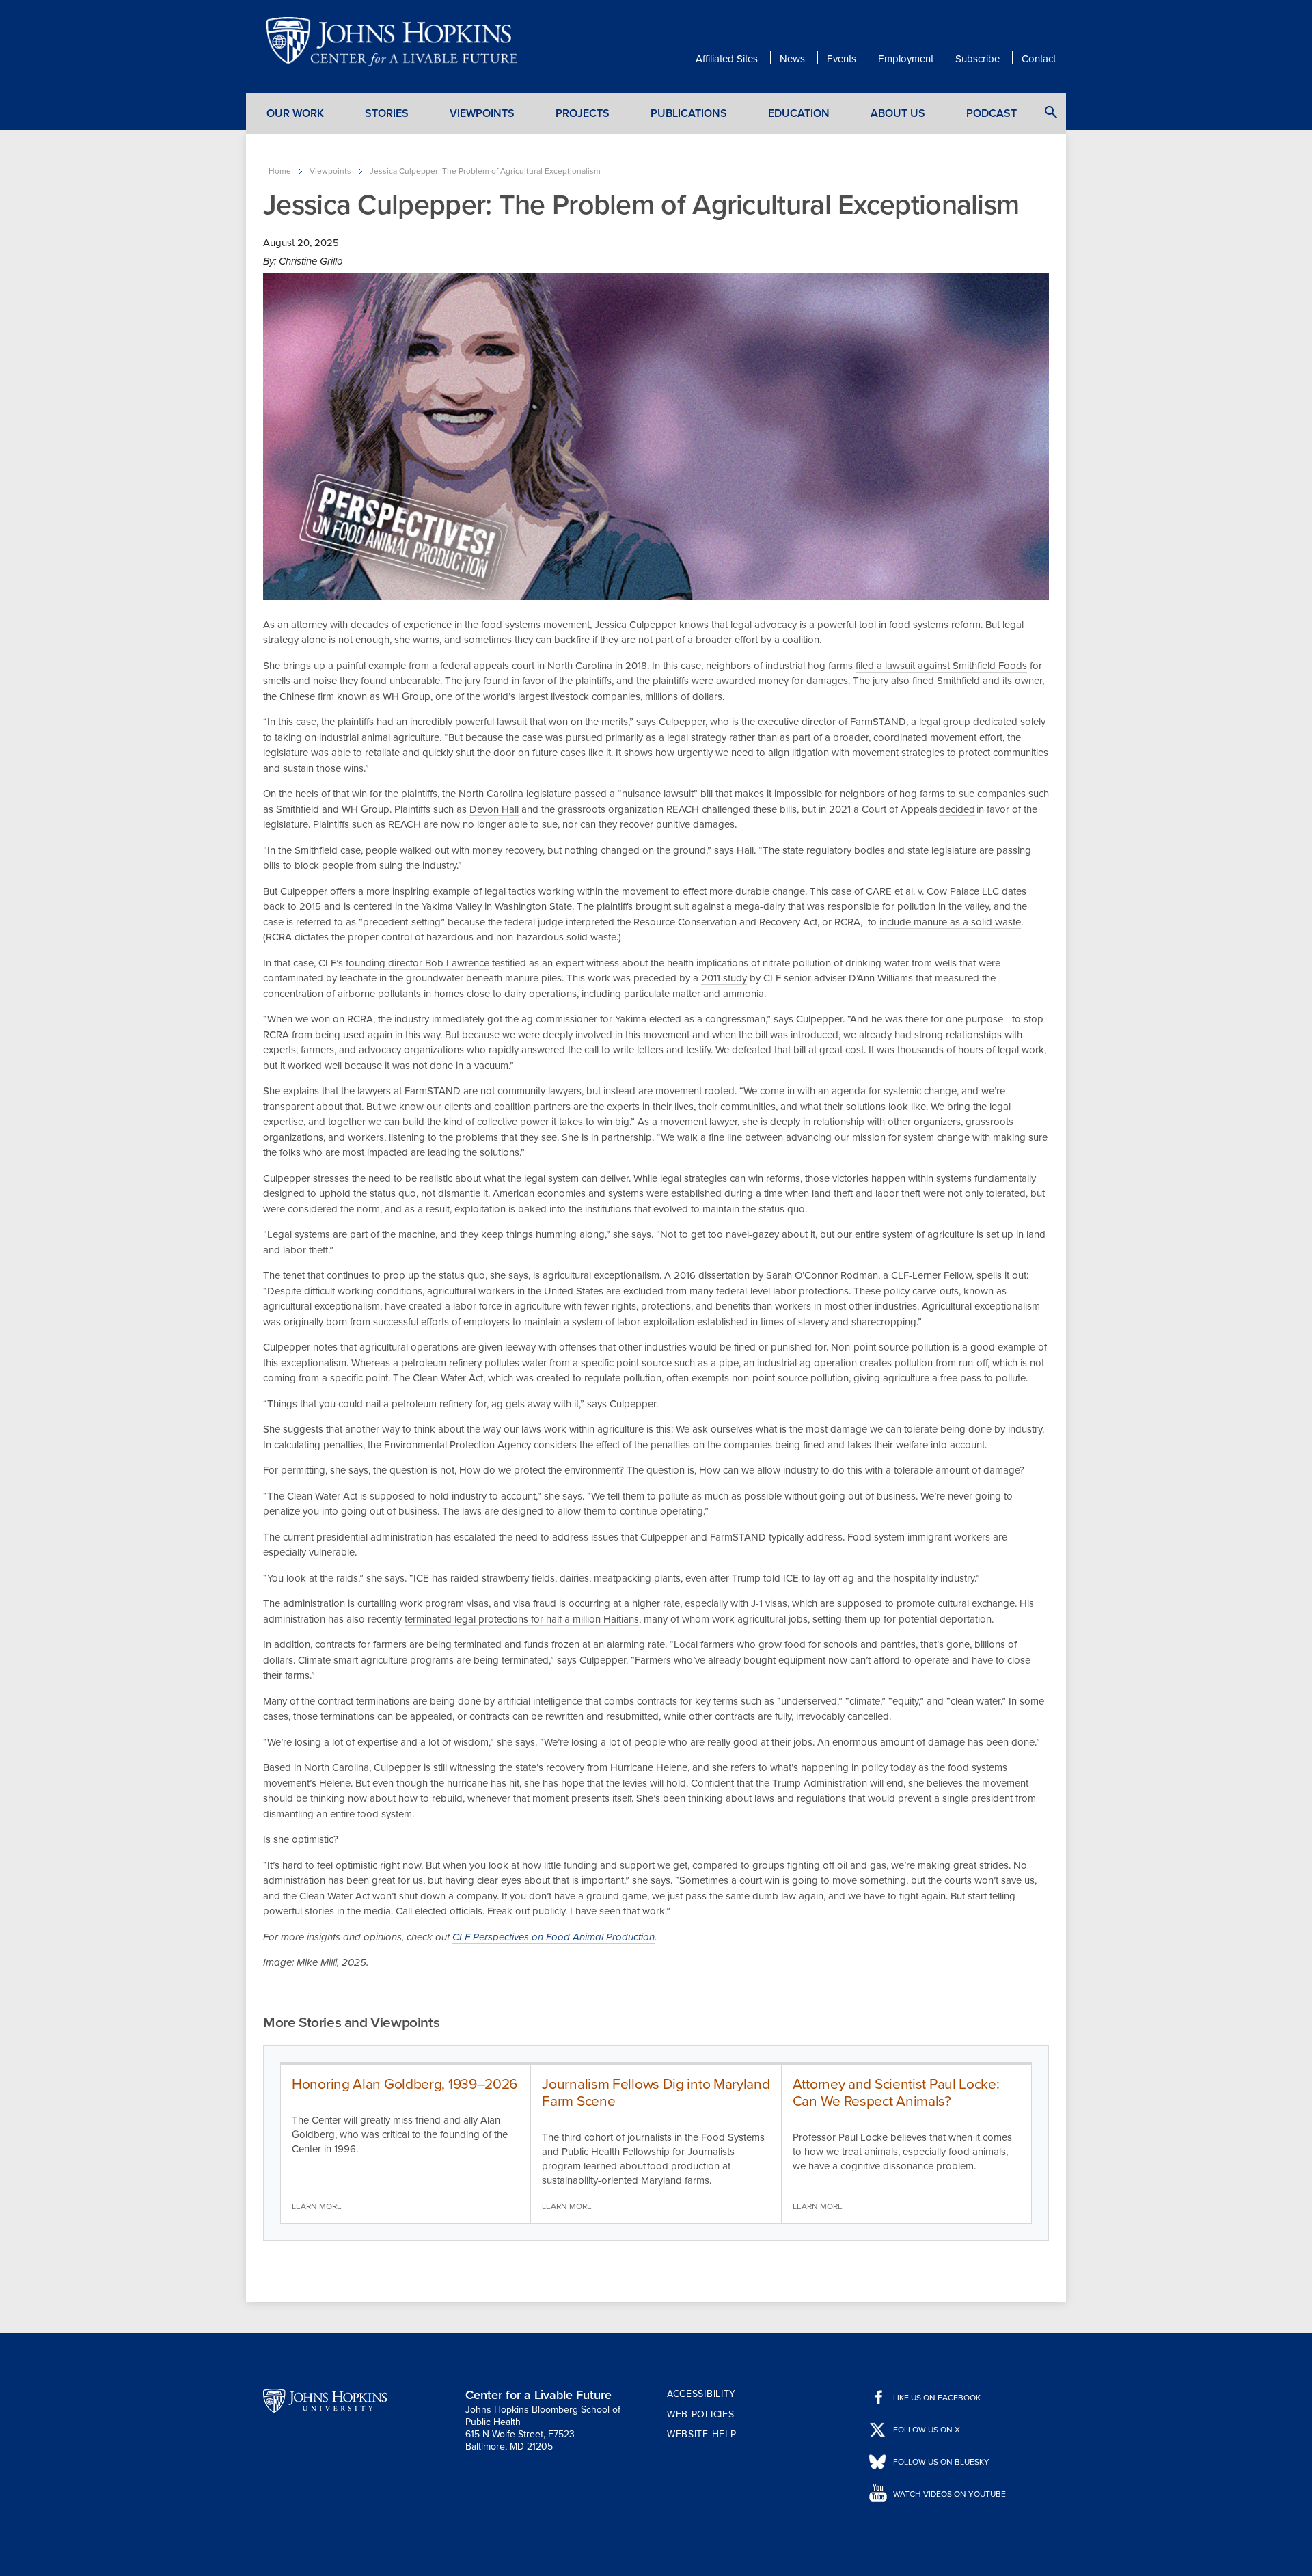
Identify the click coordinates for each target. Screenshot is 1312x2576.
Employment (906, 59)
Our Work (295, 113)
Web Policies (700, 2414)
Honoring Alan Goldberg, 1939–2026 (405, 2084)
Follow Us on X (927, 2430)
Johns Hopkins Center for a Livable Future (396, 42)
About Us (898, 113)
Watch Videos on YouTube (949, 2494)
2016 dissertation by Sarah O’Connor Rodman (776, 1275)
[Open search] (1051, 112)
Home (280, 171)
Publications (689, 113)
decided (957, 809)
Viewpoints (482, 113)
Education (799, 113)
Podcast (992, 113)
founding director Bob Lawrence (418, 963)
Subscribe (978, 59)
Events (842, 59)
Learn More (317, 2206)
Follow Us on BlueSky (941, 2462)
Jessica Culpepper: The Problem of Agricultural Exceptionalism (485, 171)
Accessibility (701, 2394)
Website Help (701, 2434)
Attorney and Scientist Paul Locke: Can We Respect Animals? (896, 2093)
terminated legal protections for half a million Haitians (522, 1619)
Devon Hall (494, 809)
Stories (387, 113)
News (792, 59)
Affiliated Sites (727, 59)
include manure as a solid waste (950, 922)
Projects (583, 113)
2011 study (724, 978)
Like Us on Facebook (937, 2398)
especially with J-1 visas (736, 1603)
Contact (1039, 59)
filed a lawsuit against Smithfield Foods (941, 666)
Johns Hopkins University (325, 2400)
